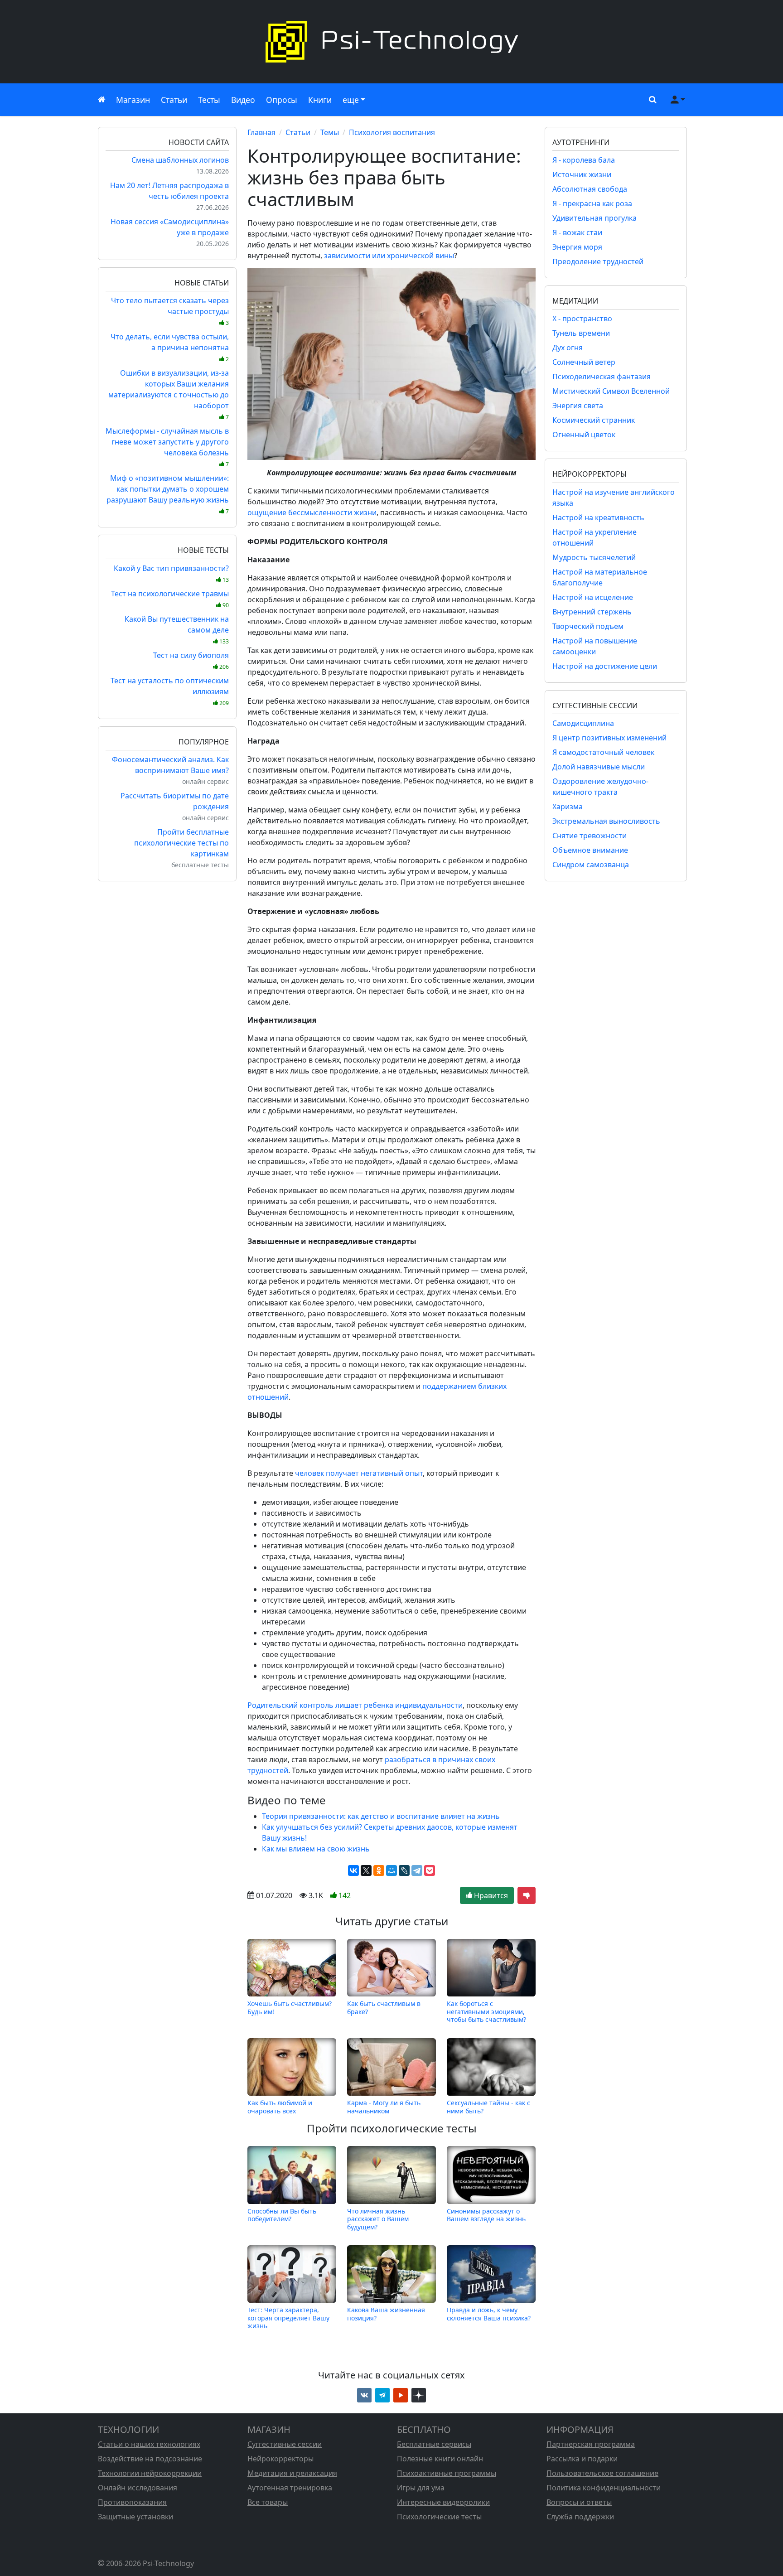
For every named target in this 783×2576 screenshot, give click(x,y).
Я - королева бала (584, 160)
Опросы (282, 100)
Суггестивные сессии (285, 2444)
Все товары (268, 2502)
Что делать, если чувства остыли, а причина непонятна (170, 347)
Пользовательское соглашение (602, 2473)
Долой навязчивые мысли (599, 767)
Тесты (209, 100)
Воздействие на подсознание (150, 2459)
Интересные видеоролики (443, 2502)
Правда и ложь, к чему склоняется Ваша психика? (489, 2314)
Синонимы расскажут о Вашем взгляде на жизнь (486, 2215)
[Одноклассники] (379, 1870)
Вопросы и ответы (579, 2502)
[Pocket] (430, 1870)
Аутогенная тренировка (290, 2488)
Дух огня (568, 348)
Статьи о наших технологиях (149, 2444)
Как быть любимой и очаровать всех (280, 2107)
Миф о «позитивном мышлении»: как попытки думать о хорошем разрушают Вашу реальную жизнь (168, 494)
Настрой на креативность (598, 517)
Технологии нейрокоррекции (150, 2473)
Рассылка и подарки (582, 2459)
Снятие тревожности (590, 836)
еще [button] (351, 100)
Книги (320, 100)
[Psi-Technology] (391, 42)
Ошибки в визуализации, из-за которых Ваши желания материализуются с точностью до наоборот (169, 394)
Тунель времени (581, 333)
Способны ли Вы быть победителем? (282, 2215)
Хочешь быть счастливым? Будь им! (290, 2008)
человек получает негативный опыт (359, 1473)
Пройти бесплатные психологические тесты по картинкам (181, 843)
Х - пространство (582, 319)
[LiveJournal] (404, 1870)
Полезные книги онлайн (440, 2459)
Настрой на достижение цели (605, 666)
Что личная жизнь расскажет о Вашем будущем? (378, 2219)
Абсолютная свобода (590, 189)
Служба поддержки (580, 2517)
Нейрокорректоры (280, 2459)
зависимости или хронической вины (389, 256)
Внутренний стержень (592, 612)
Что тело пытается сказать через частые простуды (170, 311)
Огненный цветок (584, 435)
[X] (366, 1870)
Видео (243, 100)
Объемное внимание (590, 850)
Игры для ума (421, 2488)
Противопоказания (132, 2502)
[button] (651, 100)
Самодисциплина (583, 723)
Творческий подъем (588, 626)
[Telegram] (417, 1870)
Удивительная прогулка (594, 218)
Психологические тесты (439, 2517)
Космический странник (594, 420)
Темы (330, 132)
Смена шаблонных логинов (180, 160)
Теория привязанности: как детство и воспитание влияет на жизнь (381, 1816)
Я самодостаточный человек (603, 752)
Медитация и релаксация (292, 2473)
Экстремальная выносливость (606, 821)
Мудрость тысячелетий (594, 557)
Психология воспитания (392, 132)
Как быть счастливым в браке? (384, 2008)
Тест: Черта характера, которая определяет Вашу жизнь (288, 2318)
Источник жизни (582, 174)
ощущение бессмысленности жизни (312, 512)
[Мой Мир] (391, 1870)
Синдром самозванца (591, 865)
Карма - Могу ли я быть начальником (384, 2107)
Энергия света (578, 406)
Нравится (490, 1895)
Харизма (568, 807)
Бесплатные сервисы (434, 2444)
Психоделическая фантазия (602, 377)
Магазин (133, 100)
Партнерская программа (591, 2444)
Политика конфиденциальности (604, 2488)
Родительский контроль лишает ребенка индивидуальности (355, 1705)
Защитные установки (135, 2517)
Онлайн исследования (138, 2488)
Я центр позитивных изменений (609, 738)
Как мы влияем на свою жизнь (316, 1849)
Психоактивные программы (447, 2473)
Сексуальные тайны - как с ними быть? (488, 2107)
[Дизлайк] (527, 1895)
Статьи (174, 100)
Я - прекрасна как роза (592, 203)
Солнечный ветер (584, 362)
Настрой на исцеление (593, 597)
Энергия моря (577, 247)
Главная (261, 132)
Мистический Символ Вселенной (611, 391)
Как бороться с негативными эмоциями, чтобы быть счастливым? (486, 2011)
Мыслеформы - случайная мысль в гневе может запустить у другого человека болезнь (167, 447)
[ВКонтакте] (353, 1870)
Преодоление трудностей (598, 261)
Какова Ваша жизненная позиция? (386, 2314)
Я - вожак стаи (577, 232)
